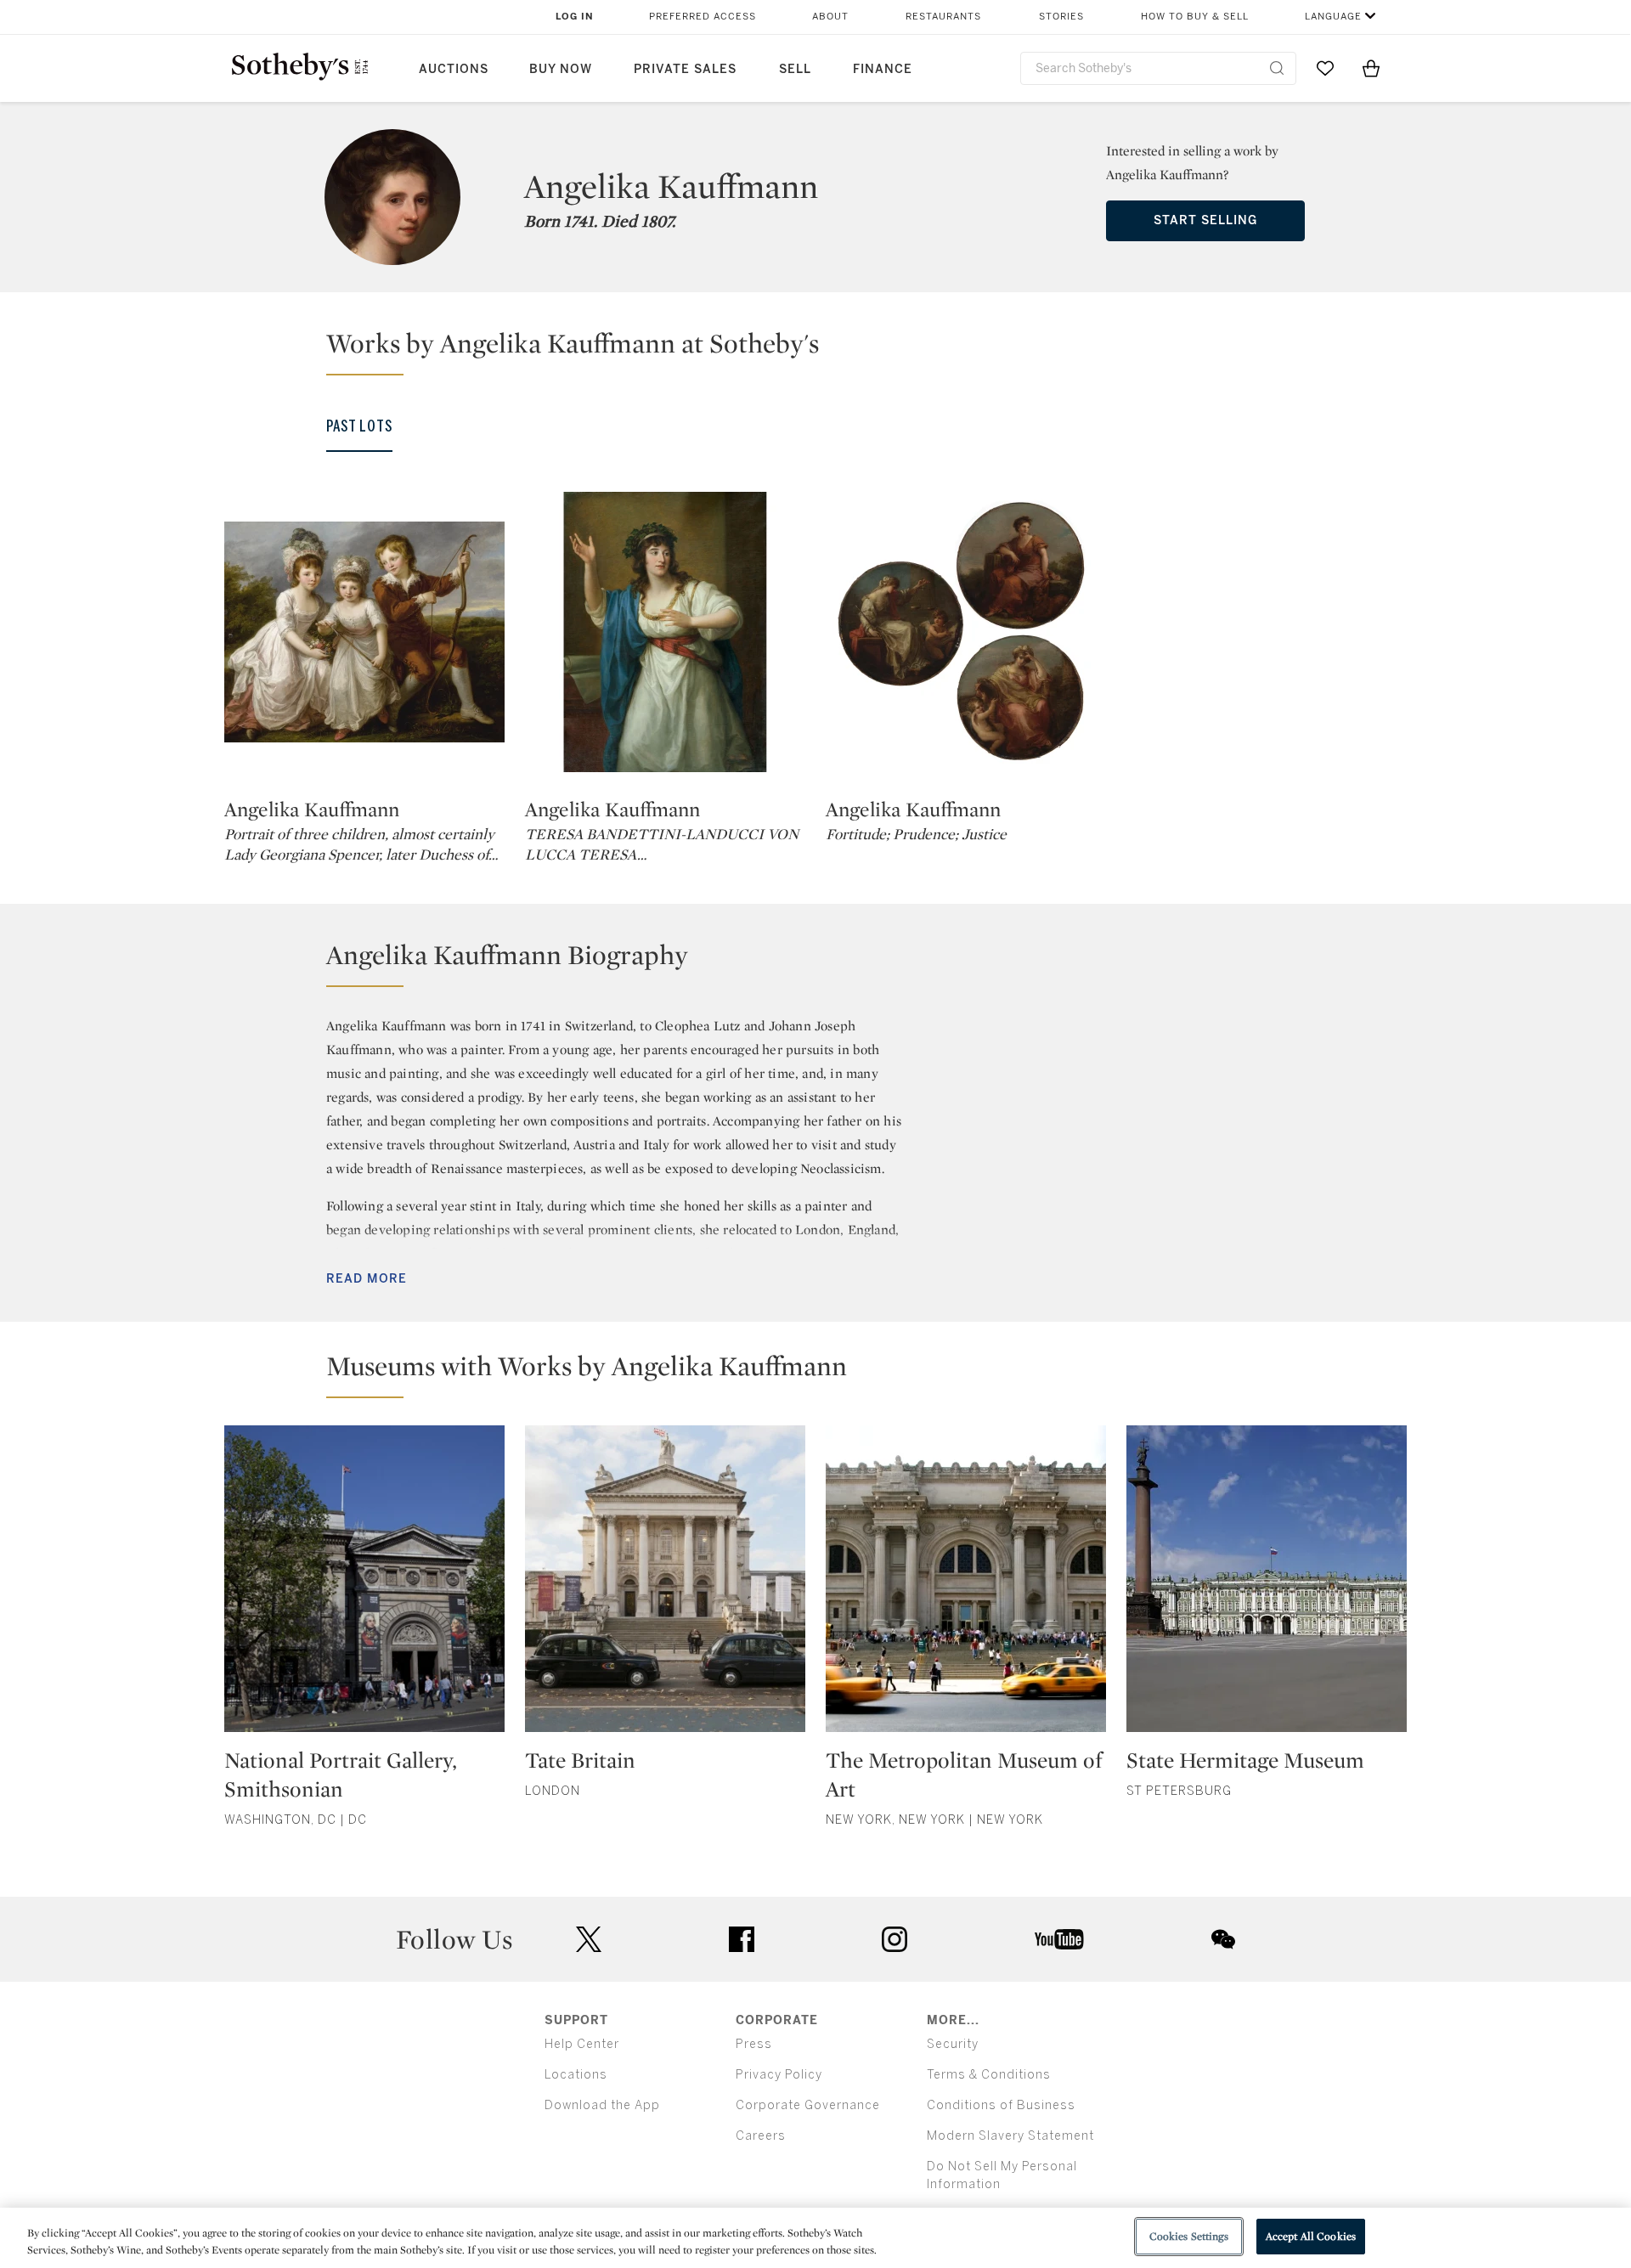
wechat (1223, 1939)
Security (953, 2044)
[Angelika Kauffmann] (364, 632)
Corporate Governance (808, 2105)
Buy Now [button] (561, 69)
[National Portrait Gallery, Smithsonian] (364, 1585)
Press (754, 2044)
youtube (1059, 1939)
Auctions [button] (454, 69)
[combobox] (1158, 68)
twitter (589, 1940)
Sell (795, 69)
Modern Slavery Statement (1010, 2136)
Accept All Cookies (1311, 2236)
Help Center (582, 2044)
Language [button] (1333, 17)
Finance (883, 69)
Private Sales (685, 69)
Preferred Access (703, 17)
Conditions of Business (1001, 2105)
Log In (575, 17)
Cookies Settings (1189, 2236)
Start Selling (1205, 220)
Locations (576, 2075)
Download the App (602, 2105)
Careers (761, 2136)
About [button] (830, 17)
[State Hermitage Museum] (1267, 1585)
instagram (895, 1939)
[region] (815, 2238)
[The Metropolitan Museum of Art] (966, 1585)
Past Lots (359, 426)
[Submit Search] (1277, 68)
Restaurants (943, 17)
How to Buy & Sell (1195, 17)
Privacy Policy (779, 2075)
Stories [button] (1061, 17)
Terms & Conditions (989, 2075)
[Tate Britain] (665, 1585)
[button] (826, 351)
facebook (742, 1939)
